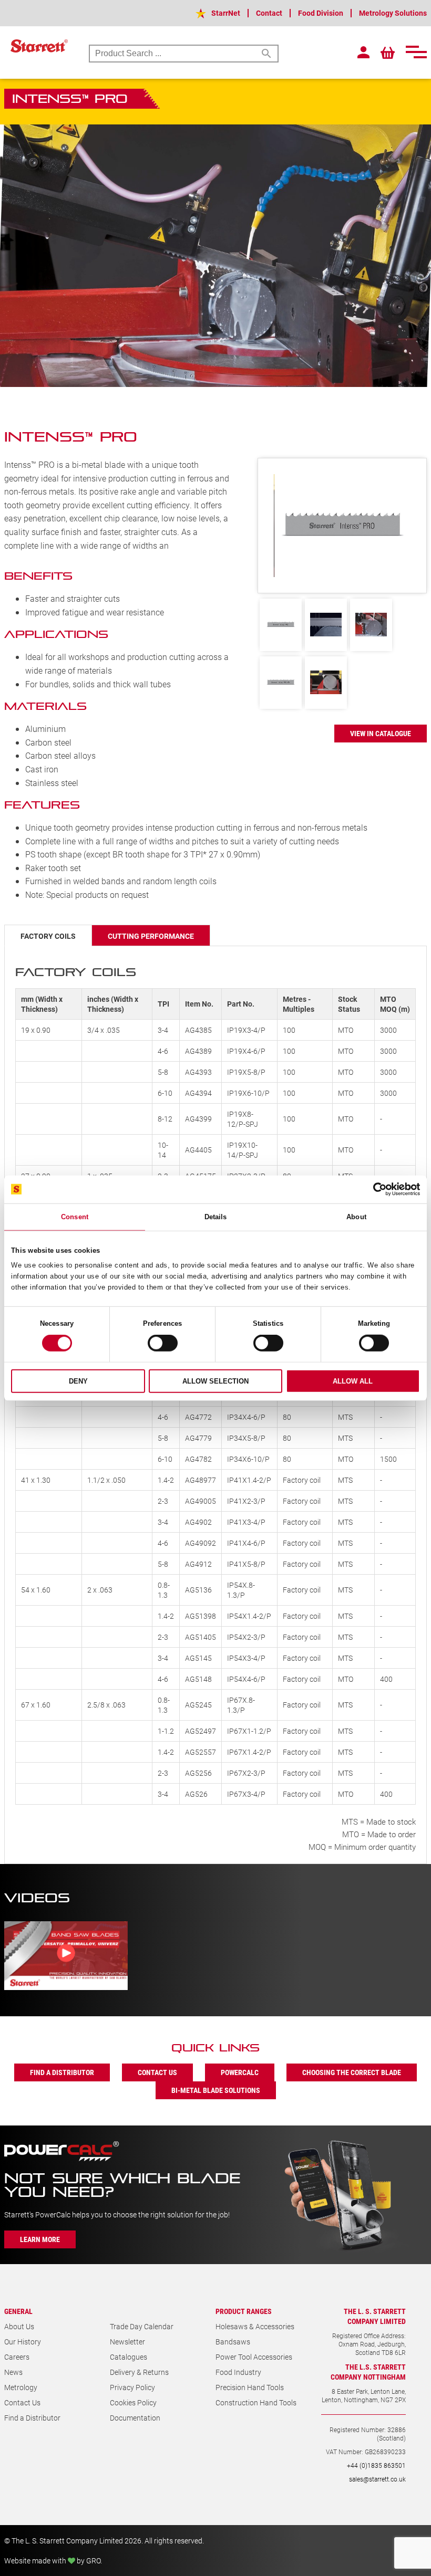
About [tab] (356, 1216)
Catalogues (129, 2357)
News (13, 2372)
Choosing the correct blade (352, 2072)
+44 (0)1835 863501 (376, 2465)
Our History (23, 2342)
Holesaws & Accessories (255, 2326)
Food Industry (238, 2372)
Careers (17, 2357)
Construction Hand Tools (256, 2402)
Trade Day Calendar (142, 2326)
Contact (269, 13)
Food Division (321, 13)
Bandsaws (233, 2342)
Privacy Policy (132, 2387)
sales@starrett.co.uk (377, 2479)
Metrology (21, 2387)
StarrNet (226, 13)
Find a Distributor (32, 2418)
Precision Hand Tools (250, 2387)
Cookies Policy (133, 2402)
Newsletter (127, 2342)
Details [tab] (216, 1216)
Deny (78, 1381)
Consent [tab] (75, 1216)
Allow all (353, 1381)
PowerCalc (240, 2072)
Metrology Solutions (393, 13)
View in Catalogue (381, 733)
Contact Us (22, 2402)
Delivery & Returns (139, 2372)
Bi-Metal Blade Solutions (216, 2090)
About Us (19, 2326)
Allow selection (215, 1381)
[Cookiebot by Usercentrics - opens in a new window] (374, 1189)
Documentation (135, 2418)
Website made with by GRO (52, 2561)
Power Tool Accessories (254, 2357)
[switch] (163, 1343)
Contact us (157, 2072)
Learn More (40, 2239)
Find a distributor (62, 2072)
